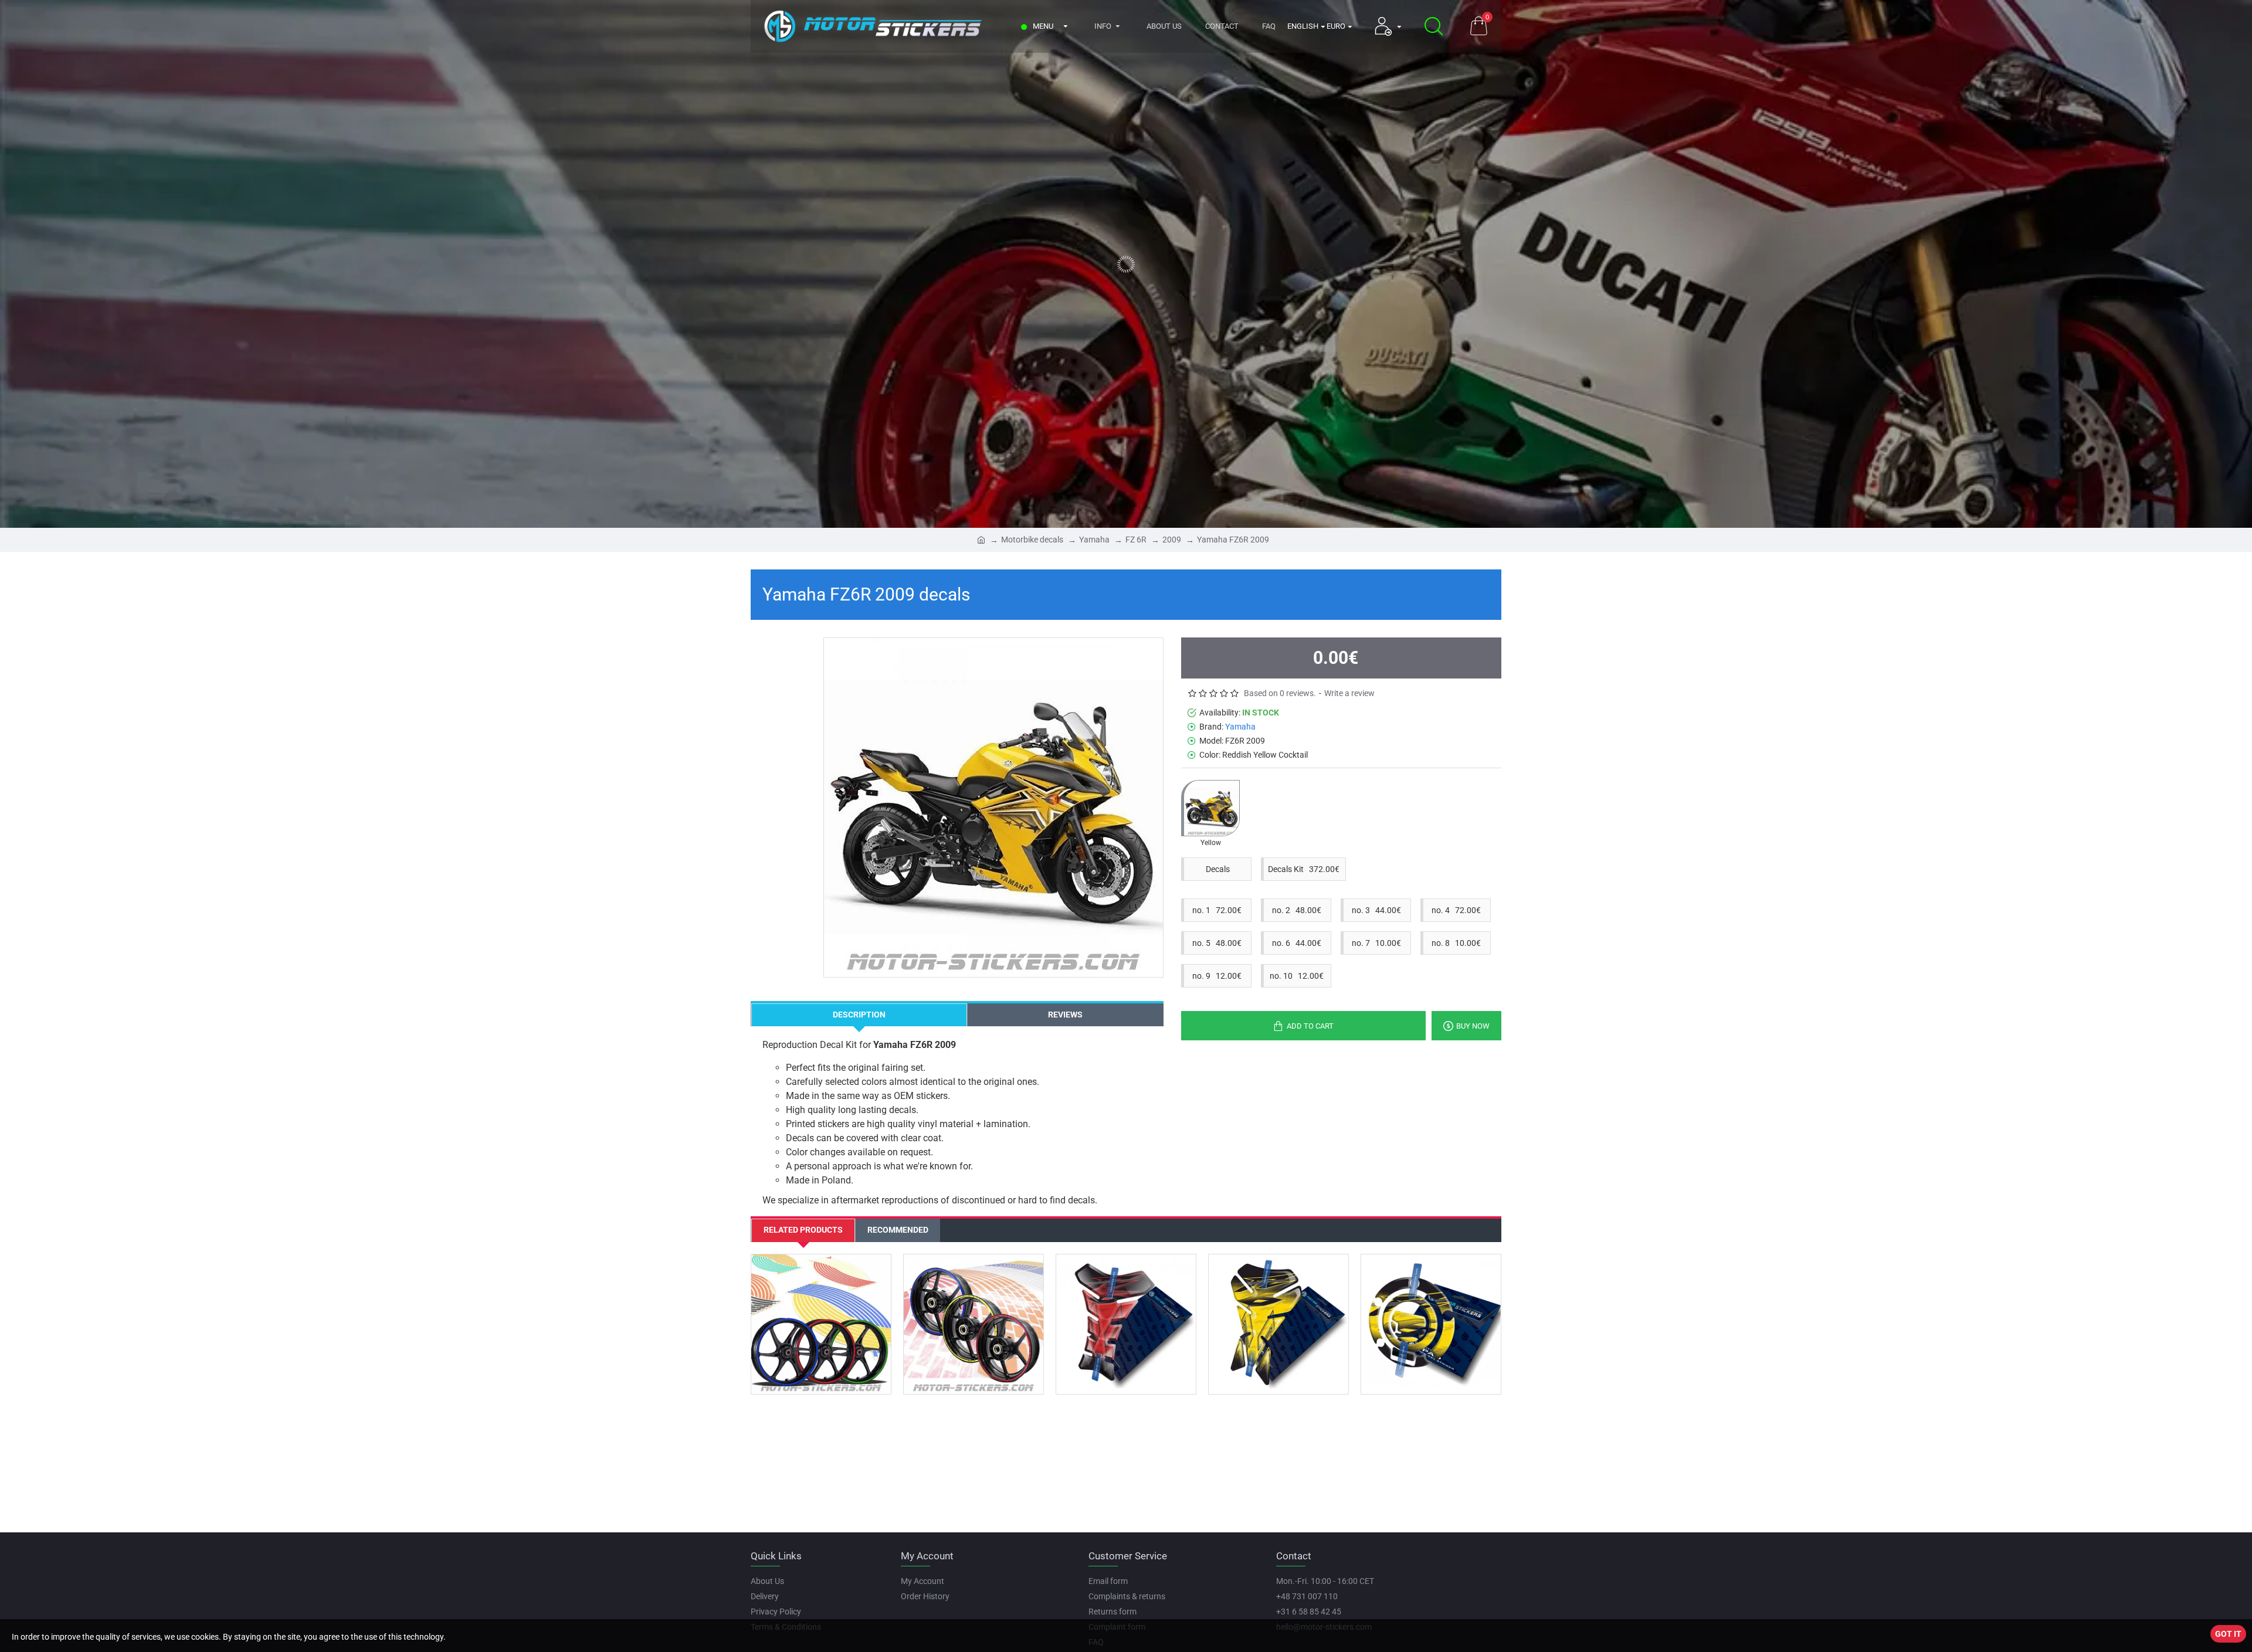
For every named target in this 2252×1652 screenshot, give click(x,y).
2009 (1172, 540)
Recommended (898, 1230)
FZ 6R (1136, 540)
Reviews (1065, 1015)
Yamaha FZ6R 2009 (1233, 540)
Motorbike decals (1032, 540)
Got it (2228, 1634)
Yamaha (1094, 540)
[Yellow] (1210, 808)
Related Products (803, 1230)
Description (859, 1015)
